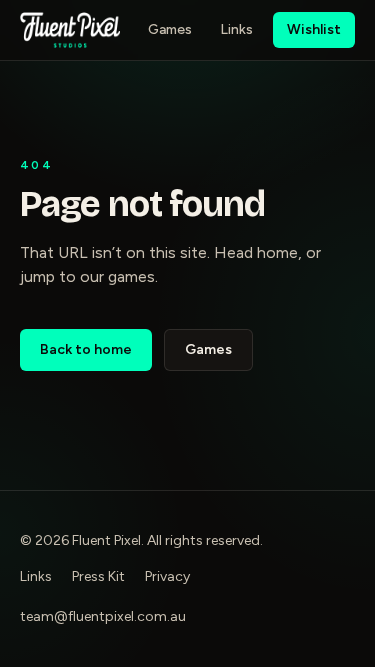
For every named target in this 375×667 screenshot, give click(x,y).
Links (236, 29)
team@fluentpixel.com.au (103, 616)
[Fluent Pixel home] (70, 30)
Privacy (167, 576)
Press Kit (98, 576)
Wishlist (314, 29)
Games (170, 29)
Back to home (86, 349)
